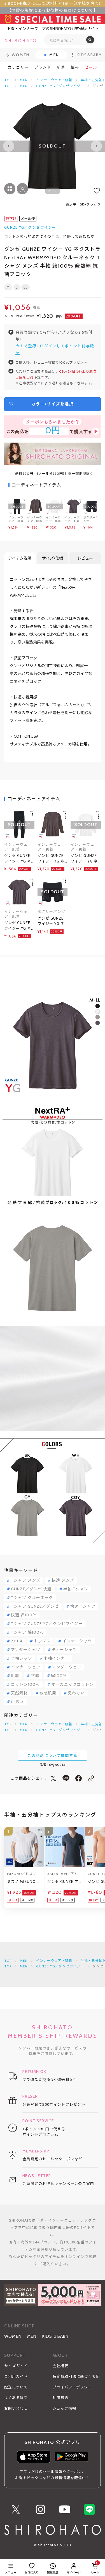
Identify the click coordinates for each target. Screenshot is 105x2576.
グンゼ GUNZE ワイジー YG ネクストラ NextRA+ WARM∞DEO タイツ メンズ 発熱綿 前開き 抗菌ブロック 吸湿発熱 (19, 859)
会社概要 (60, 2366)
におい (17, 1702)
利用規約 (60, 2398)
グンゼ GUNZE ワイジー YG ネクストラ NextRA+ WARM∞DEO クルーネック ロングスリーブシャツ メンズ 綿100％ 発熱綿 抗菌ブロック (52, 859)
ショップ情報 (64, 2408)
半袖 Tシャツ (76, 1589)
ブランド (43, 67)
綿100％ (59, 1676)
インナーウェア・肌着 (54, 80)
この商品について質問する (53, 1755)
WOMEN (13, 2336)
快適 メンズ (63, 1580)
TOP (8, 80)
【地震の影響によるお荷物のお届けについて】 (53, 10)
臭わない (76, 1693)
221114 (17, 1641)
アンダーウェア (67, 1667)
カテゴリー (18, 67)
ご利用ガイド (16, 2376)
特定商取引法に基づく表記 (76, 2376)
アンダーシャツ (26, 1650)
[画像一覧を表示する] (10, 189)
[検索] (90, 40)
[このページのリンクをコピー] (91, 1778)
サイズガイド (16, 2366)
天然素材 (19, 1693)
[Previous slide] (9, 146)
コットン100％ (25, 1684)
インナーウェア (26, 1667)
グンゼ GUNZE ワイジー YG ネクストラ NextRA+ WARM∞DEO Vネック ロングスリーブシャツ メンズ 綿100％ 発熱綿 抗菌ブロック (85, 859)
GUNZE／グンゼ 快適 (31, 1589)
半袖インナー (56, 1658)
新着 (61, 67)
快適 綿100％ (24, 1615)
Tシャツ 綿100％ (27, 1632)
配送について (16, 2387)
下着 (35, 1676)
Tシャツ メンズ (26, 1580)
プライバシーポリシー (72, 2387)
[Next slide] (96, 146)
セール (91, 67)
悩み (75, 67)
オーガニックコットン (72, 1684)
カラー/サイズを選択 (53, 404)
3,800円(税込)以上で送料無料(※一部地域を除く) (53, 3)
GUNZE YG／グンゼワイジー (60, 86)
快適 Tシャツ (83, 1606)
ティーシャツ (64, 1650)
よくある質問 (16, 2398)
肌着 (15, 1676)
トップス (42, 1641)
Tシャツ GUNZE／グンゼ (35, 1606)
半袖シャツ (22, 1658)
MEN (24, 80)
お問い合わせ (16, 2408)
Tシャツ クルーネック (32, 1598)
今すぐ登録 (26, 346)
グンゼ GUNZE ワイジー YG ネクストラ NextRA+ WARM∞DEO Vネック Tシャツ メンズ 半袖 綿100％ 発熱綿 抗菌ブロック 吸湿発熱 (19, 926)
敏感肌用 (48, 1693)
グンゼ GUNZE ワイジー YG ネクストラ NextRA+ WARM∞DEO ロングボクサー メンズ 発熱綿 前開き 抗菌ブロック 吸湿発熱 (52, 921)
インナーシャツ (77, 1641)
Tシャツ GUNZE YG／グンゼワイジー (47, 1624)
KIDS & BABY (56, 2336)
